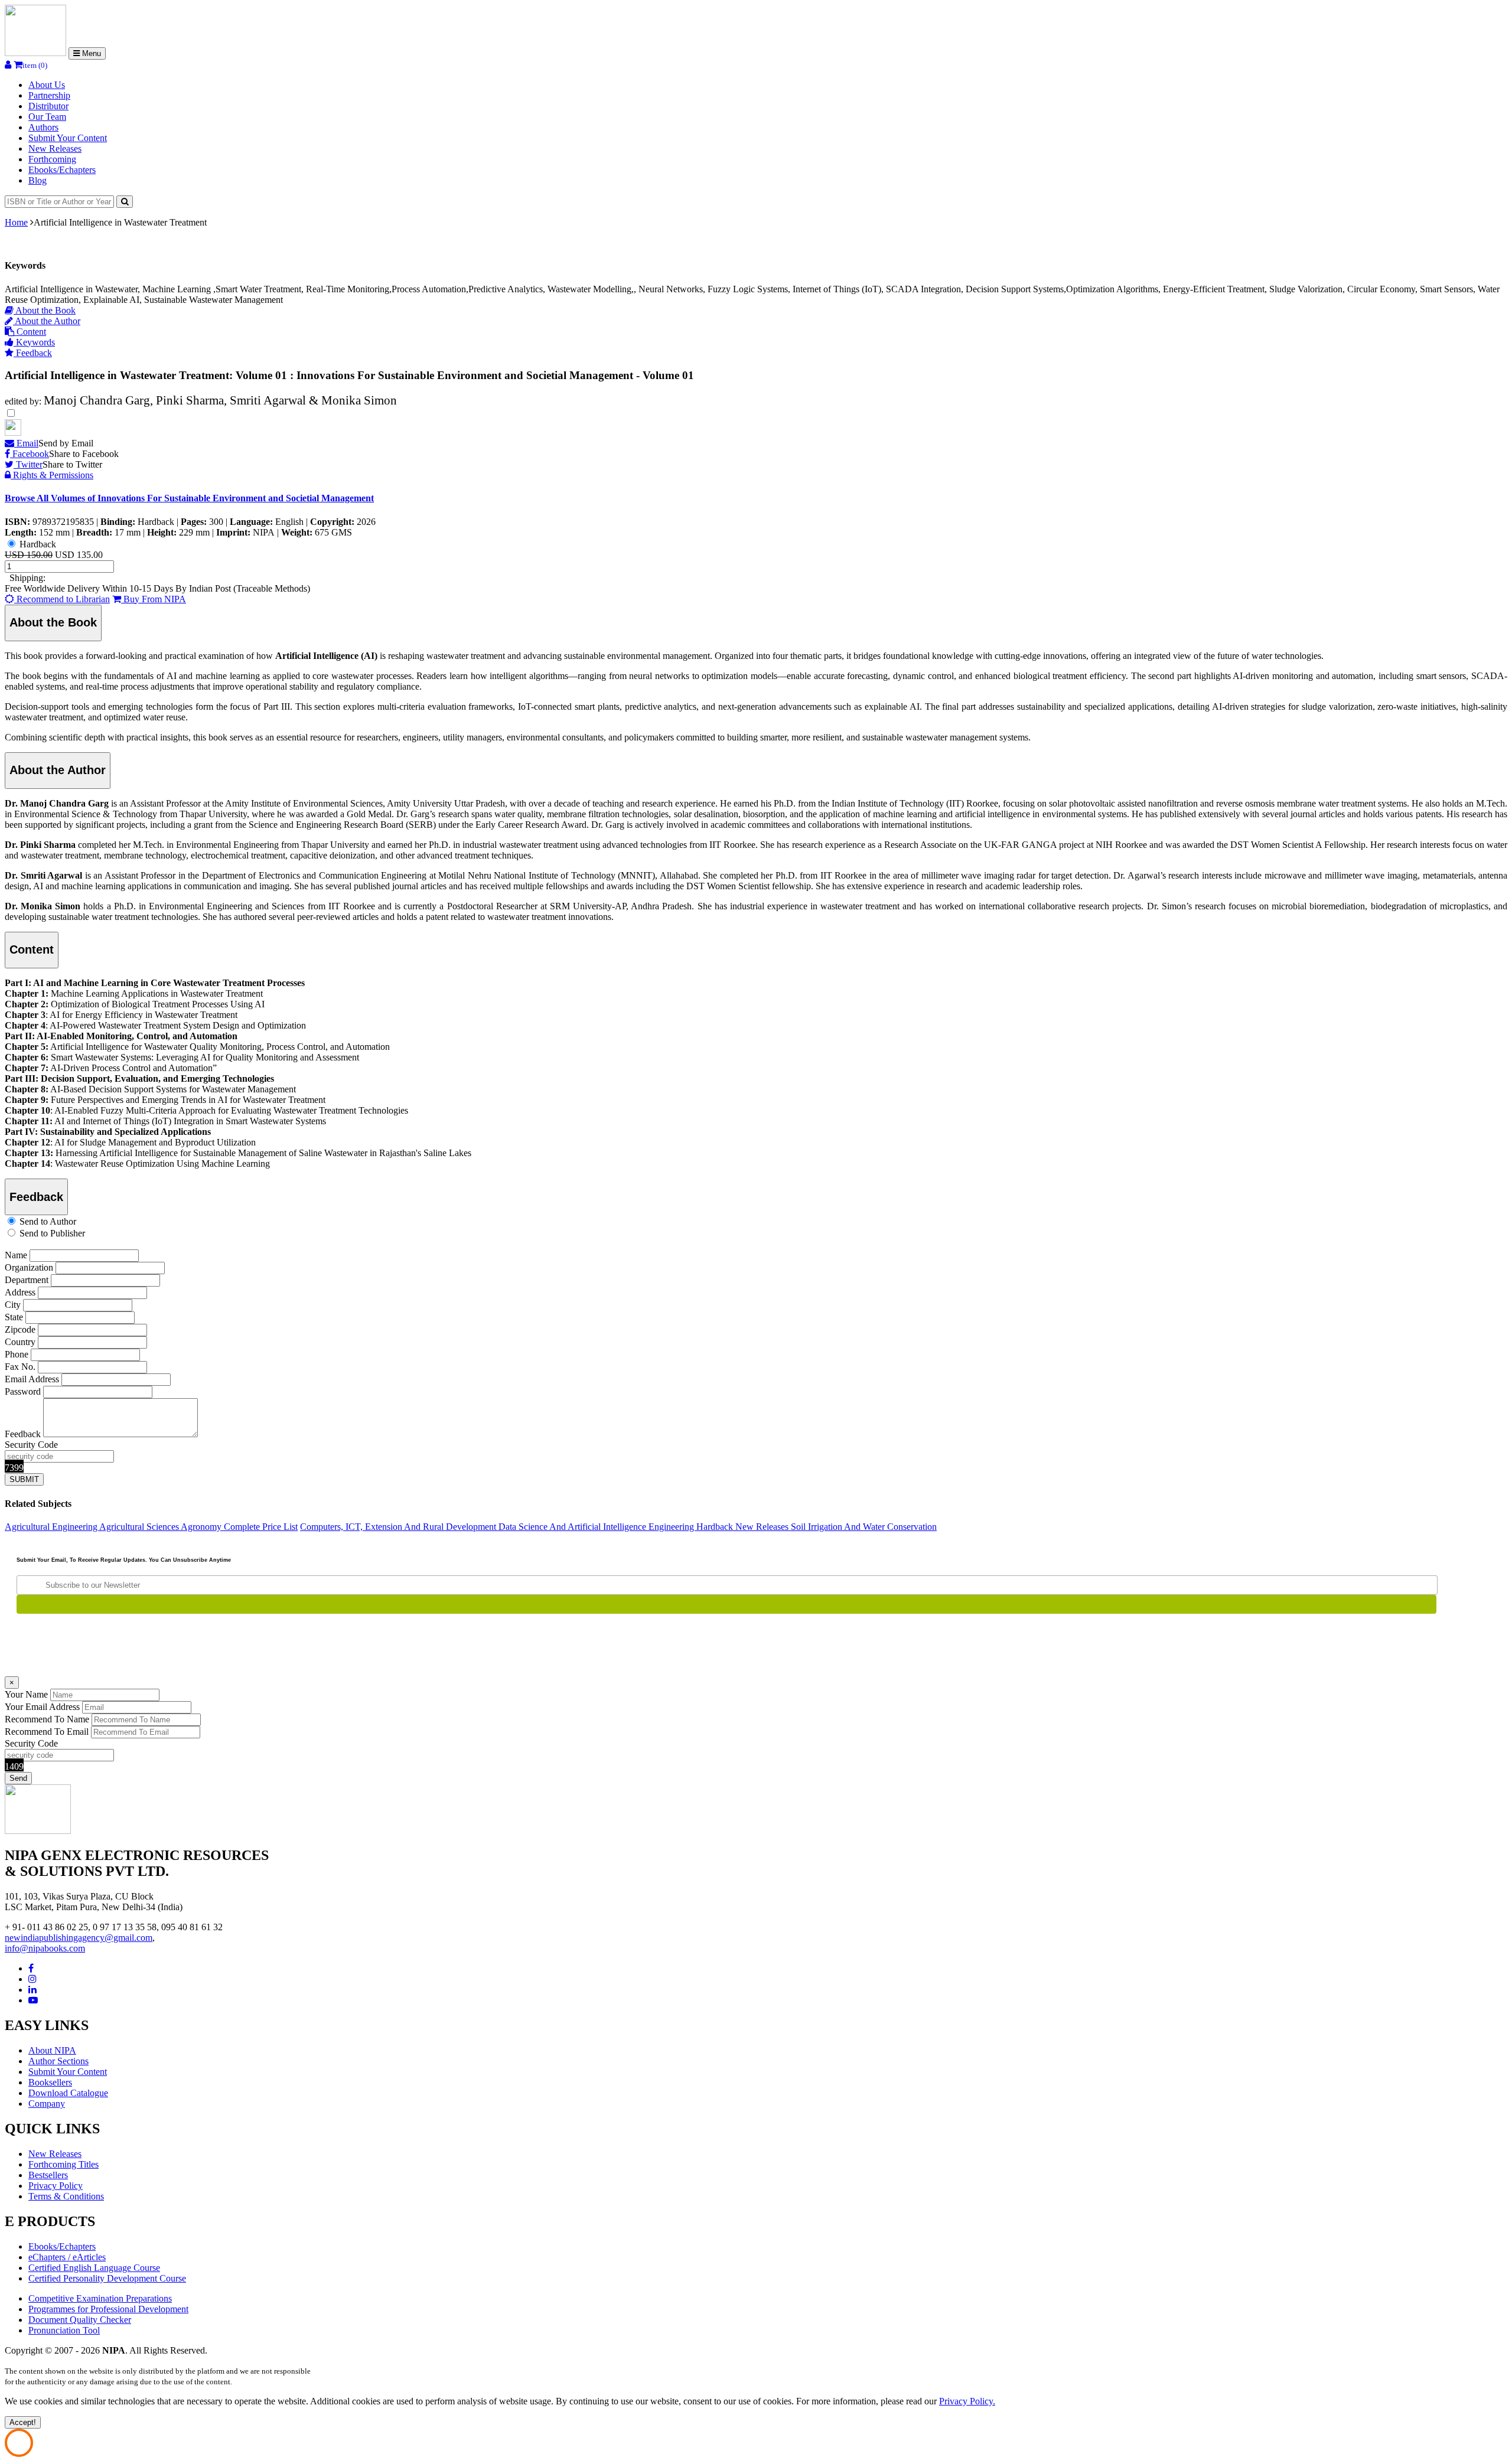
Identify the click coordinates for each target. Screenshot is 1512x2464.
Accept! (23, 2422)
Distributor (48, 106)
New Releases (55, 149)
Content (30, 332)
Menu (90, 53)
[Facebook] (31, 1968)
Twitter (28, 464)
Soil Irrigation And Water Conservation (864, 1527)
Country (20, 1342)
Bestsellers (48, 2175)
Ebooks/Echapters (62, 170)
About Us (47, 85)
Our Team (47, 117)
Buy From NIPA (154, 599)
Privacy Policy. (967, 2401)
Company (47, 2104)
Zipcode (20, 1329)
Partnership (49, 95)
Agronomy (202, 1527)
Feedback (33, 353)
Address (20, 1292)
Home (16, 222)
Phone (17, 1354)
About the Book (45, 310)
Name (16, 1255)
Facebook (30, 454)
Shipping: (27, 578)
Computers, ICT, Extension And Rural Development (399, 1527)
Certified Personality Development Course (107, 2278)
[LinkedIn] (32, 1990)
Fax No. (20, 1367)
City (13, 1305)
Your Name (26, 1694)
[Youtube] (33, 2000)
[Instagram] (32, 1979)
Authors (43, 127)
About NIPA (52, 2050)
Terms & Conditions (66, 2196)
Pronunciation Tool (64, 2330)
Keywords (34, 342)
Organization (29, 1267)
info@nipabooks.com (45, 1948)
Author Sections (58, 2061)
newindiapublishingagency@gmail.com (79, 1938)
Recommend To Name (47, 1719)
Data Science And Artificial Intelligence (573, 1527)
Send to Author (48, 1221)
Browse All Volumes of (189, 498)
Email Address (32, 1379)
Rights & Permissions (52, 475)
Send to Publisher (52, 1233)
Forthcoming (52, 159)
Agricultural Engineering (52, 1527)
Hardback (38, 544)
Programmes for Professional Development (108, 2309)
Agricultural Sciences (140, 1527)
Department (27, 1280)
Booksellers (50, 2082)
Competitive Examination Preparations (100, 2298)
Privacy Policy (56, 2186)
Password (23, 1391)
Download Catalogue (68, 2093)
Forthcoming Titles (63, 2164)
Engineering (672, 1527)
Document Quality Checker (80, 2320)
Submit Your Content (68, 138)
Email (26, 443)
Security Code (31, 1445)
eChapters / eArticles (67, 2257)
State (14, 1317)
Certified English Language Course (94, 2268)
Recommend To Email (47, 1732)
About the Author (47, 321)
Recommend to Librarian (62, 599)
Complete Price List (261, 1527)
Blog (38, 180)
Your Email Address (42, 1707)
